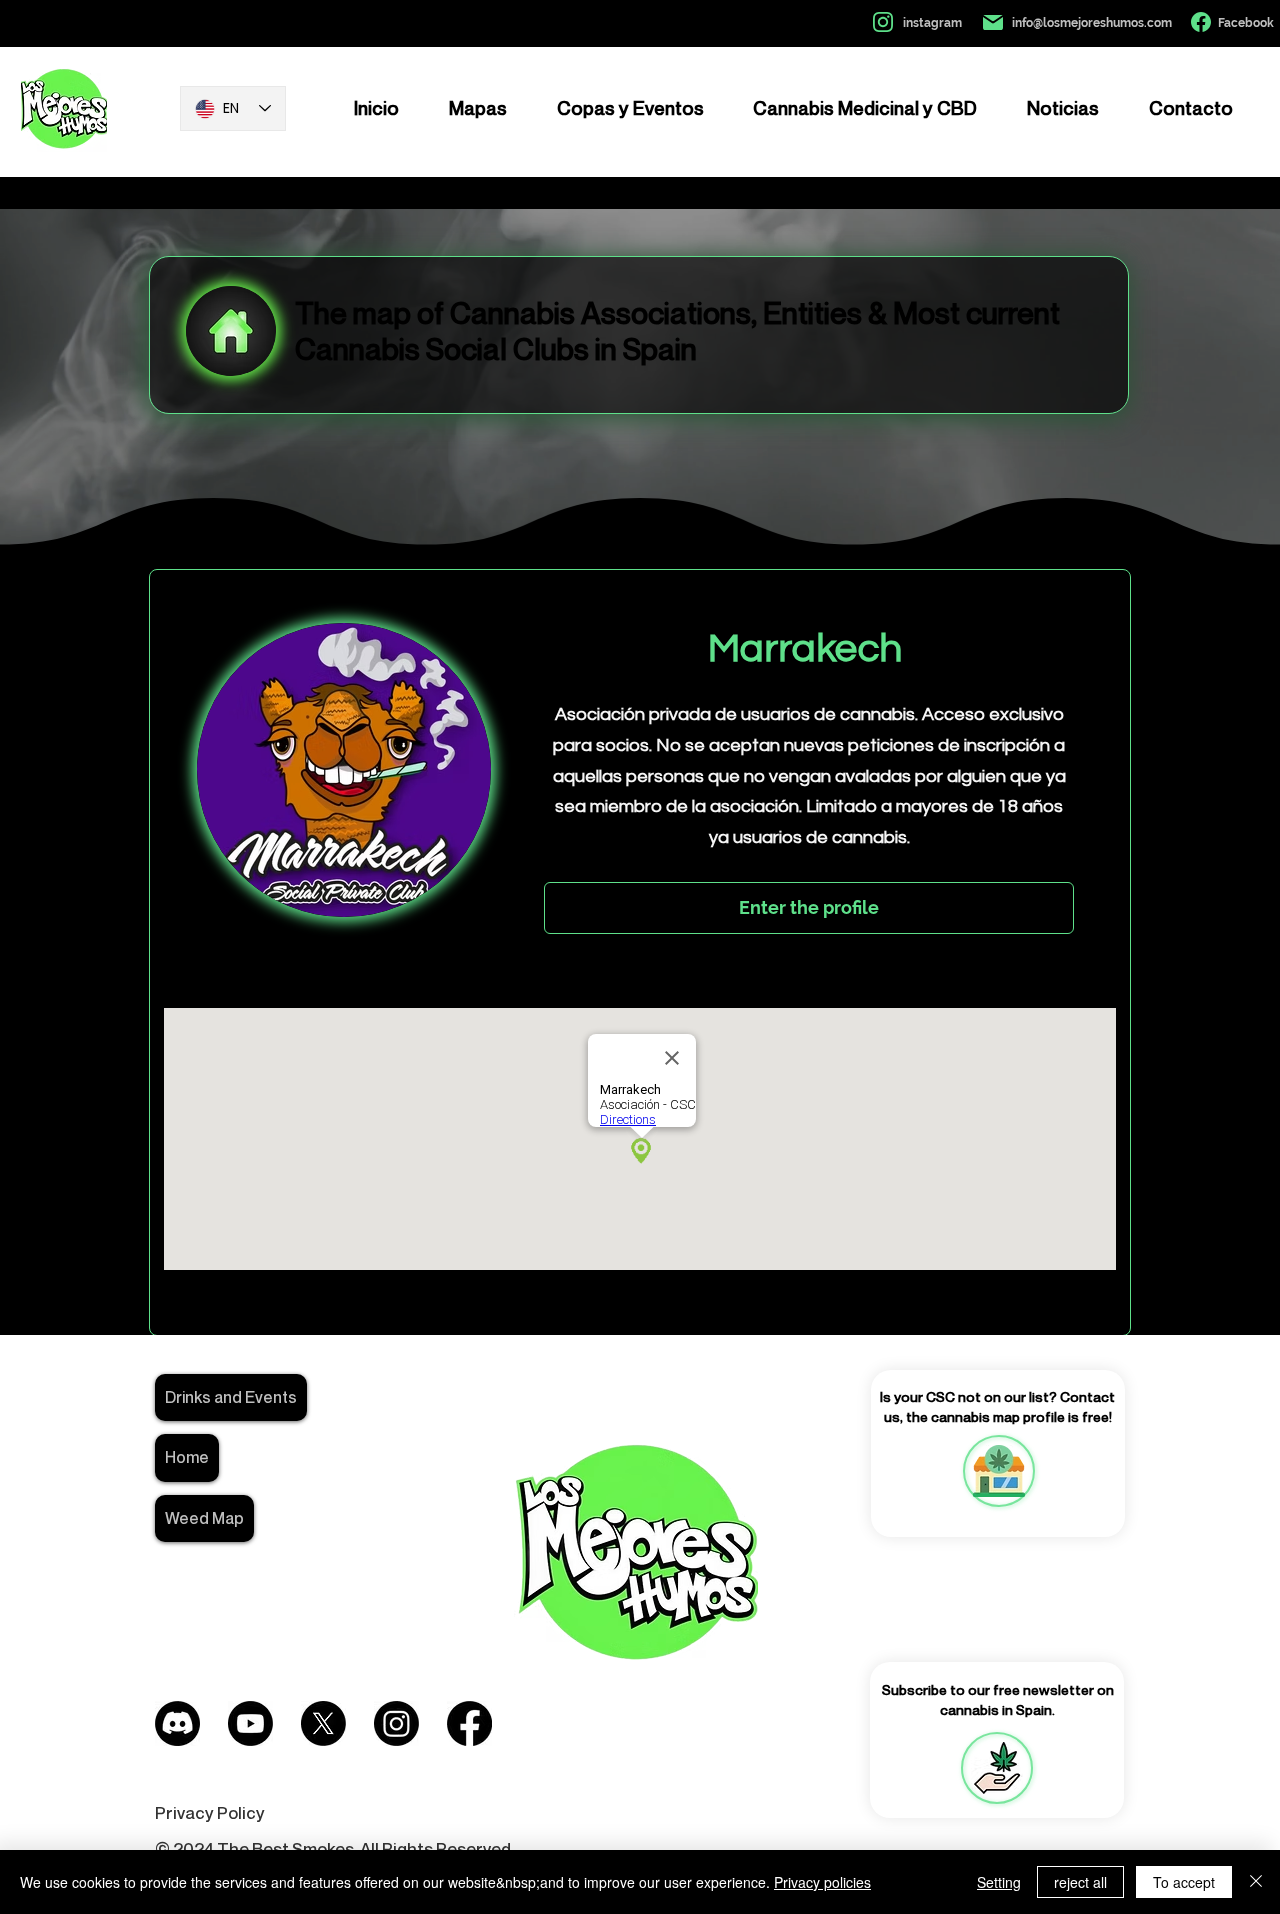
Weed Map (204, 1518)
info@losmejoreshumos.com (1092, 23)
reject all (1080, 1882)
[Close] (1256, 1882)
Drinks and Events (231, 1397)
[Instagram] (396, 1723)
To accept (1184, 1882)
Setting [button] (999, 1882)
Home (187, 1457)
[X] (323, 1723)
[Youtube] (250, 1723)
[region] (998, 1471)
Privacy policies (822, 1882)
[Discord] (177, 1723)
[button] (997, 1768)
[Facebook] (469, 1723)
